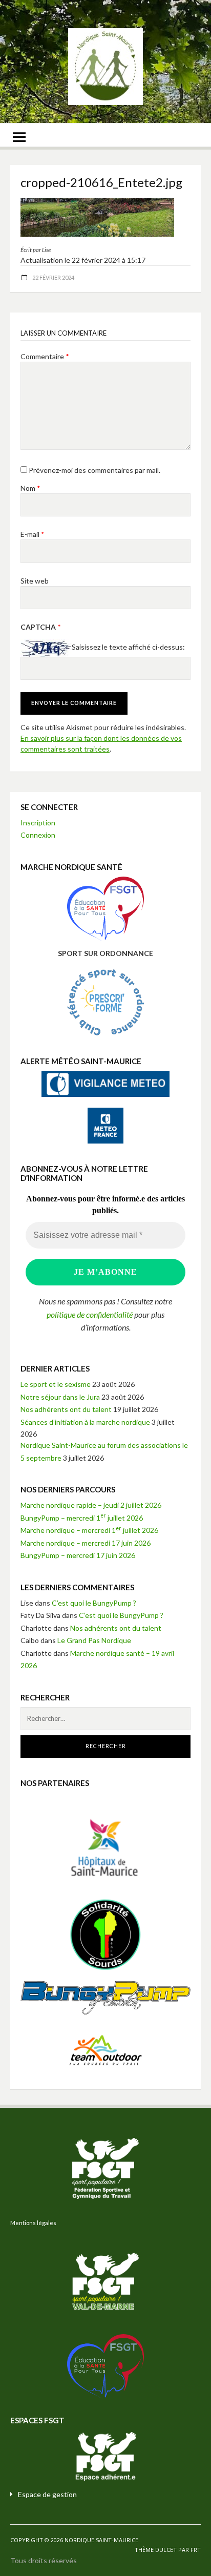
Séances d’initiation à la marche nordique (85, 1422)
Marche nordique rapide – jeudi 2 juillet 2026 (91, 1505)
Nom (30, 488)
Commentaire (45, 356)
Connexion (38, 835)
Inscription (38, 823)
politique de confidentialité (90, 1314)
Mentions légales (33, 2223)
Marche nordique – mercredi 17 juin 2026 (86, 1543)
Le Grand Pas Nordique (94, 1640)
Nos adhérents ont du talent (66, 1409)
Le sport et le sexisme (56, 1384)
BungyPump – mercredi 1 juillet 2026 (82, 1518)
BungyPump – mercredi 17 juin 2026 (78, 1555)
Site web (35, 581)
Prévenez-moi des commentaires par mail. (94, 470)
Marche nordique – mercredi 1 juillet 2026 (89, 1530)
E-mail (33, 534)
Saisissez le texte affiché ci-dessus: (128, 647)
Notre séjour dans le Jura (60, 1397)
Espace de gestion (47, 2494)
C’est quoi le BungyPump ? (94, 1603)
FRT (196, 2550)
